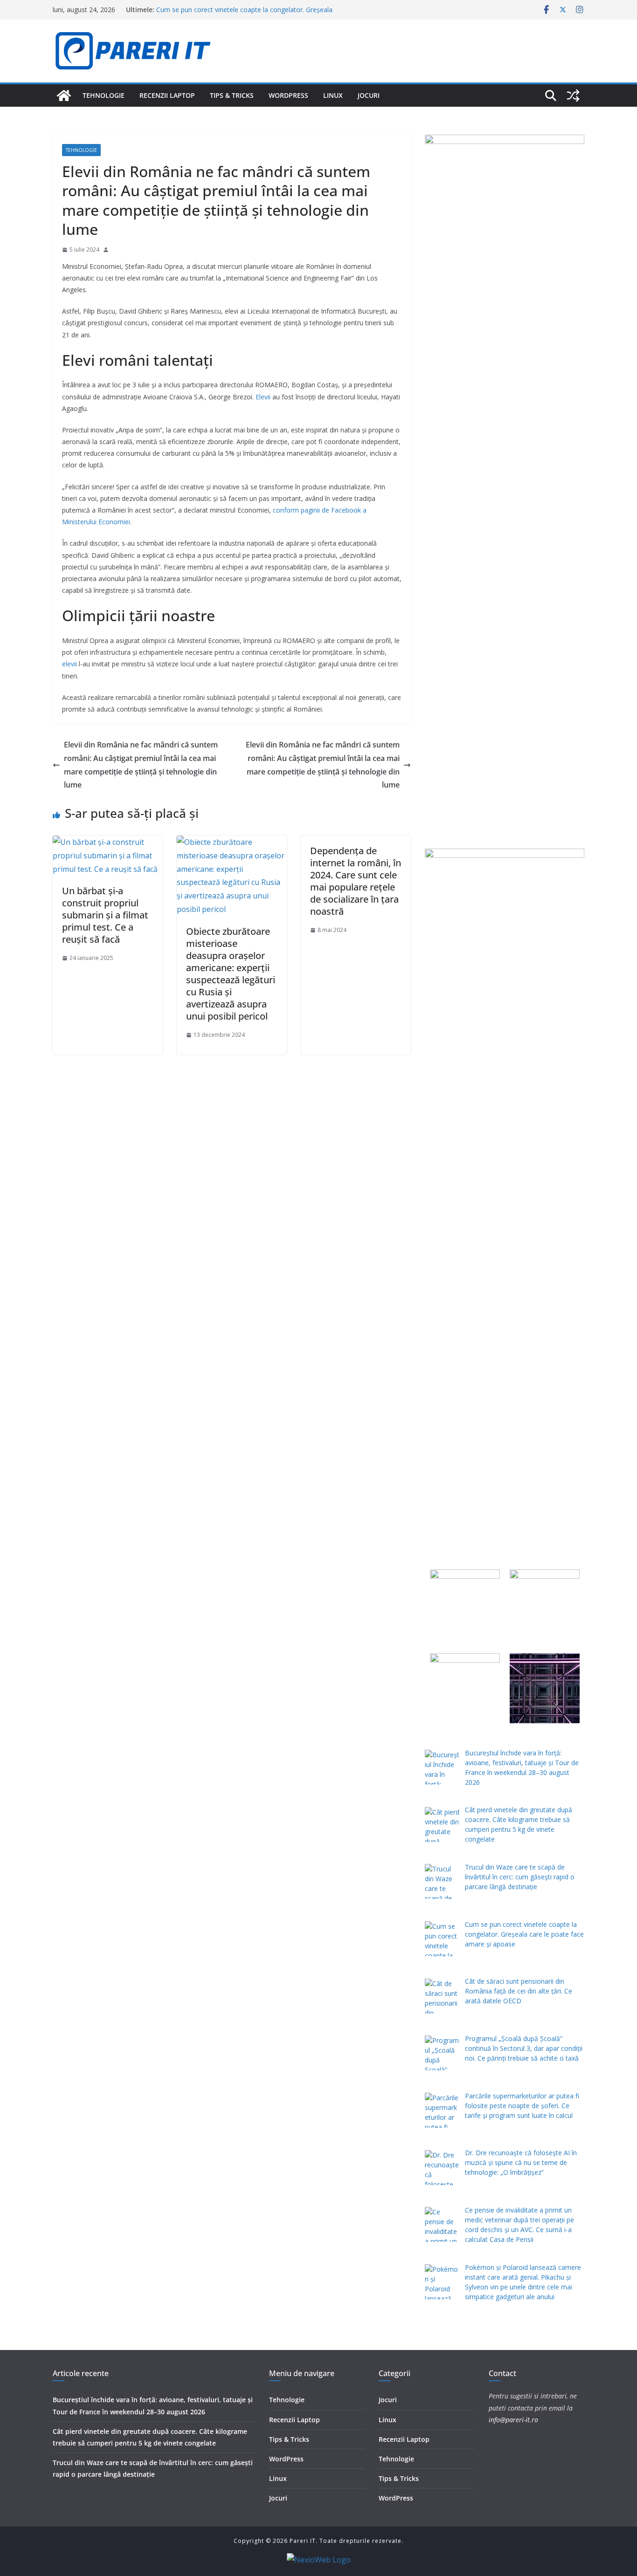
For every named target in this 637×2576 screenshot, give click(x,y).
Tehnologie (104, 95)
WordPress (288, 95)
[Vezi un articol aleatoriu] (573, 96)
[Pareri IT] (64, 96)
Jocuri (369, 95)
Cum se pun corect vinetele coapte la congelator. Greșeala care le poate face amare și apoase (244, 14)
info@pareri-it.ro (513, 2420)
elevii (69, 664)
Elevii (263, 397)
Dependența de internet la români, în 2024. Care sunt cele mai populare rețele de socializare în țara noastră (356, 881)
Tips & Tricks (232, 95)
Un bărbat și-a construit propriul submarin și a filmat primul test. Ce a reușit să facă (105, 915)
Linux (333, 95)
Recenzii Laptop (167, 95)
